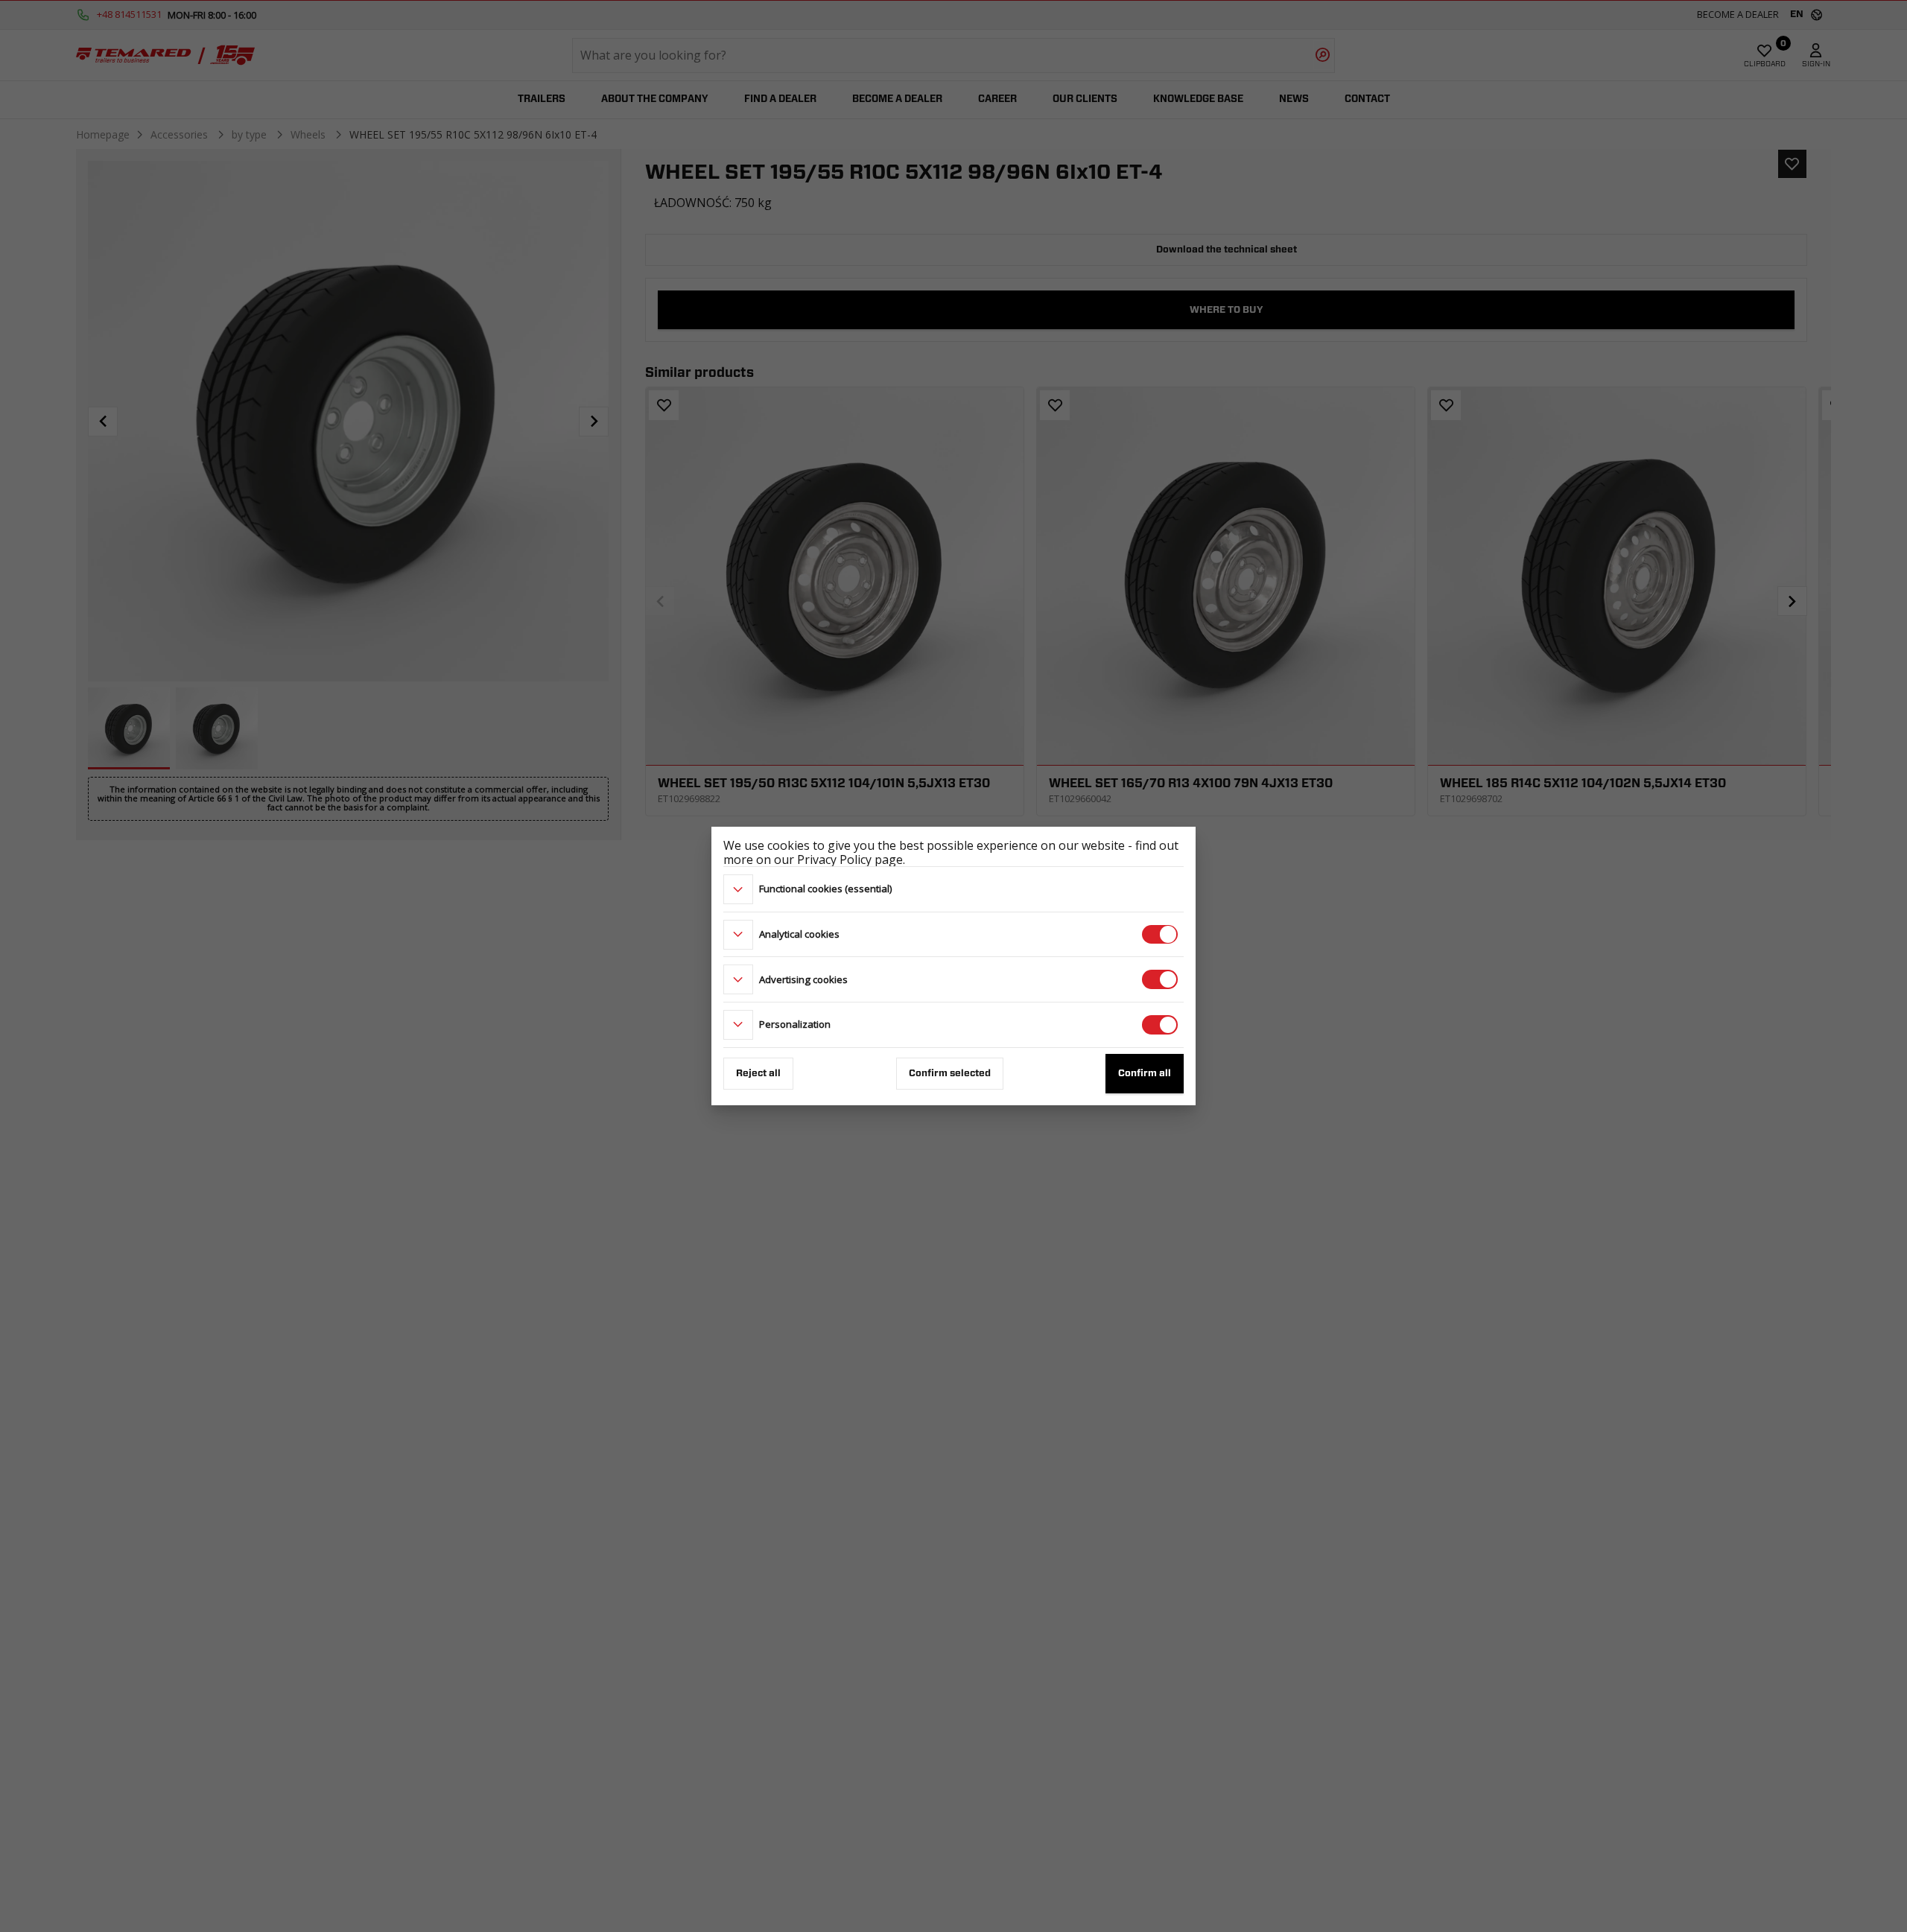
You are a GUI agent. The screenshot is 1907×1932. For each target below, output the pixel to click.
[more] (738, 889)
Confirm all (1145, 1074)
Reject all (758, 1074)
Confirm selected (950, 1074)
